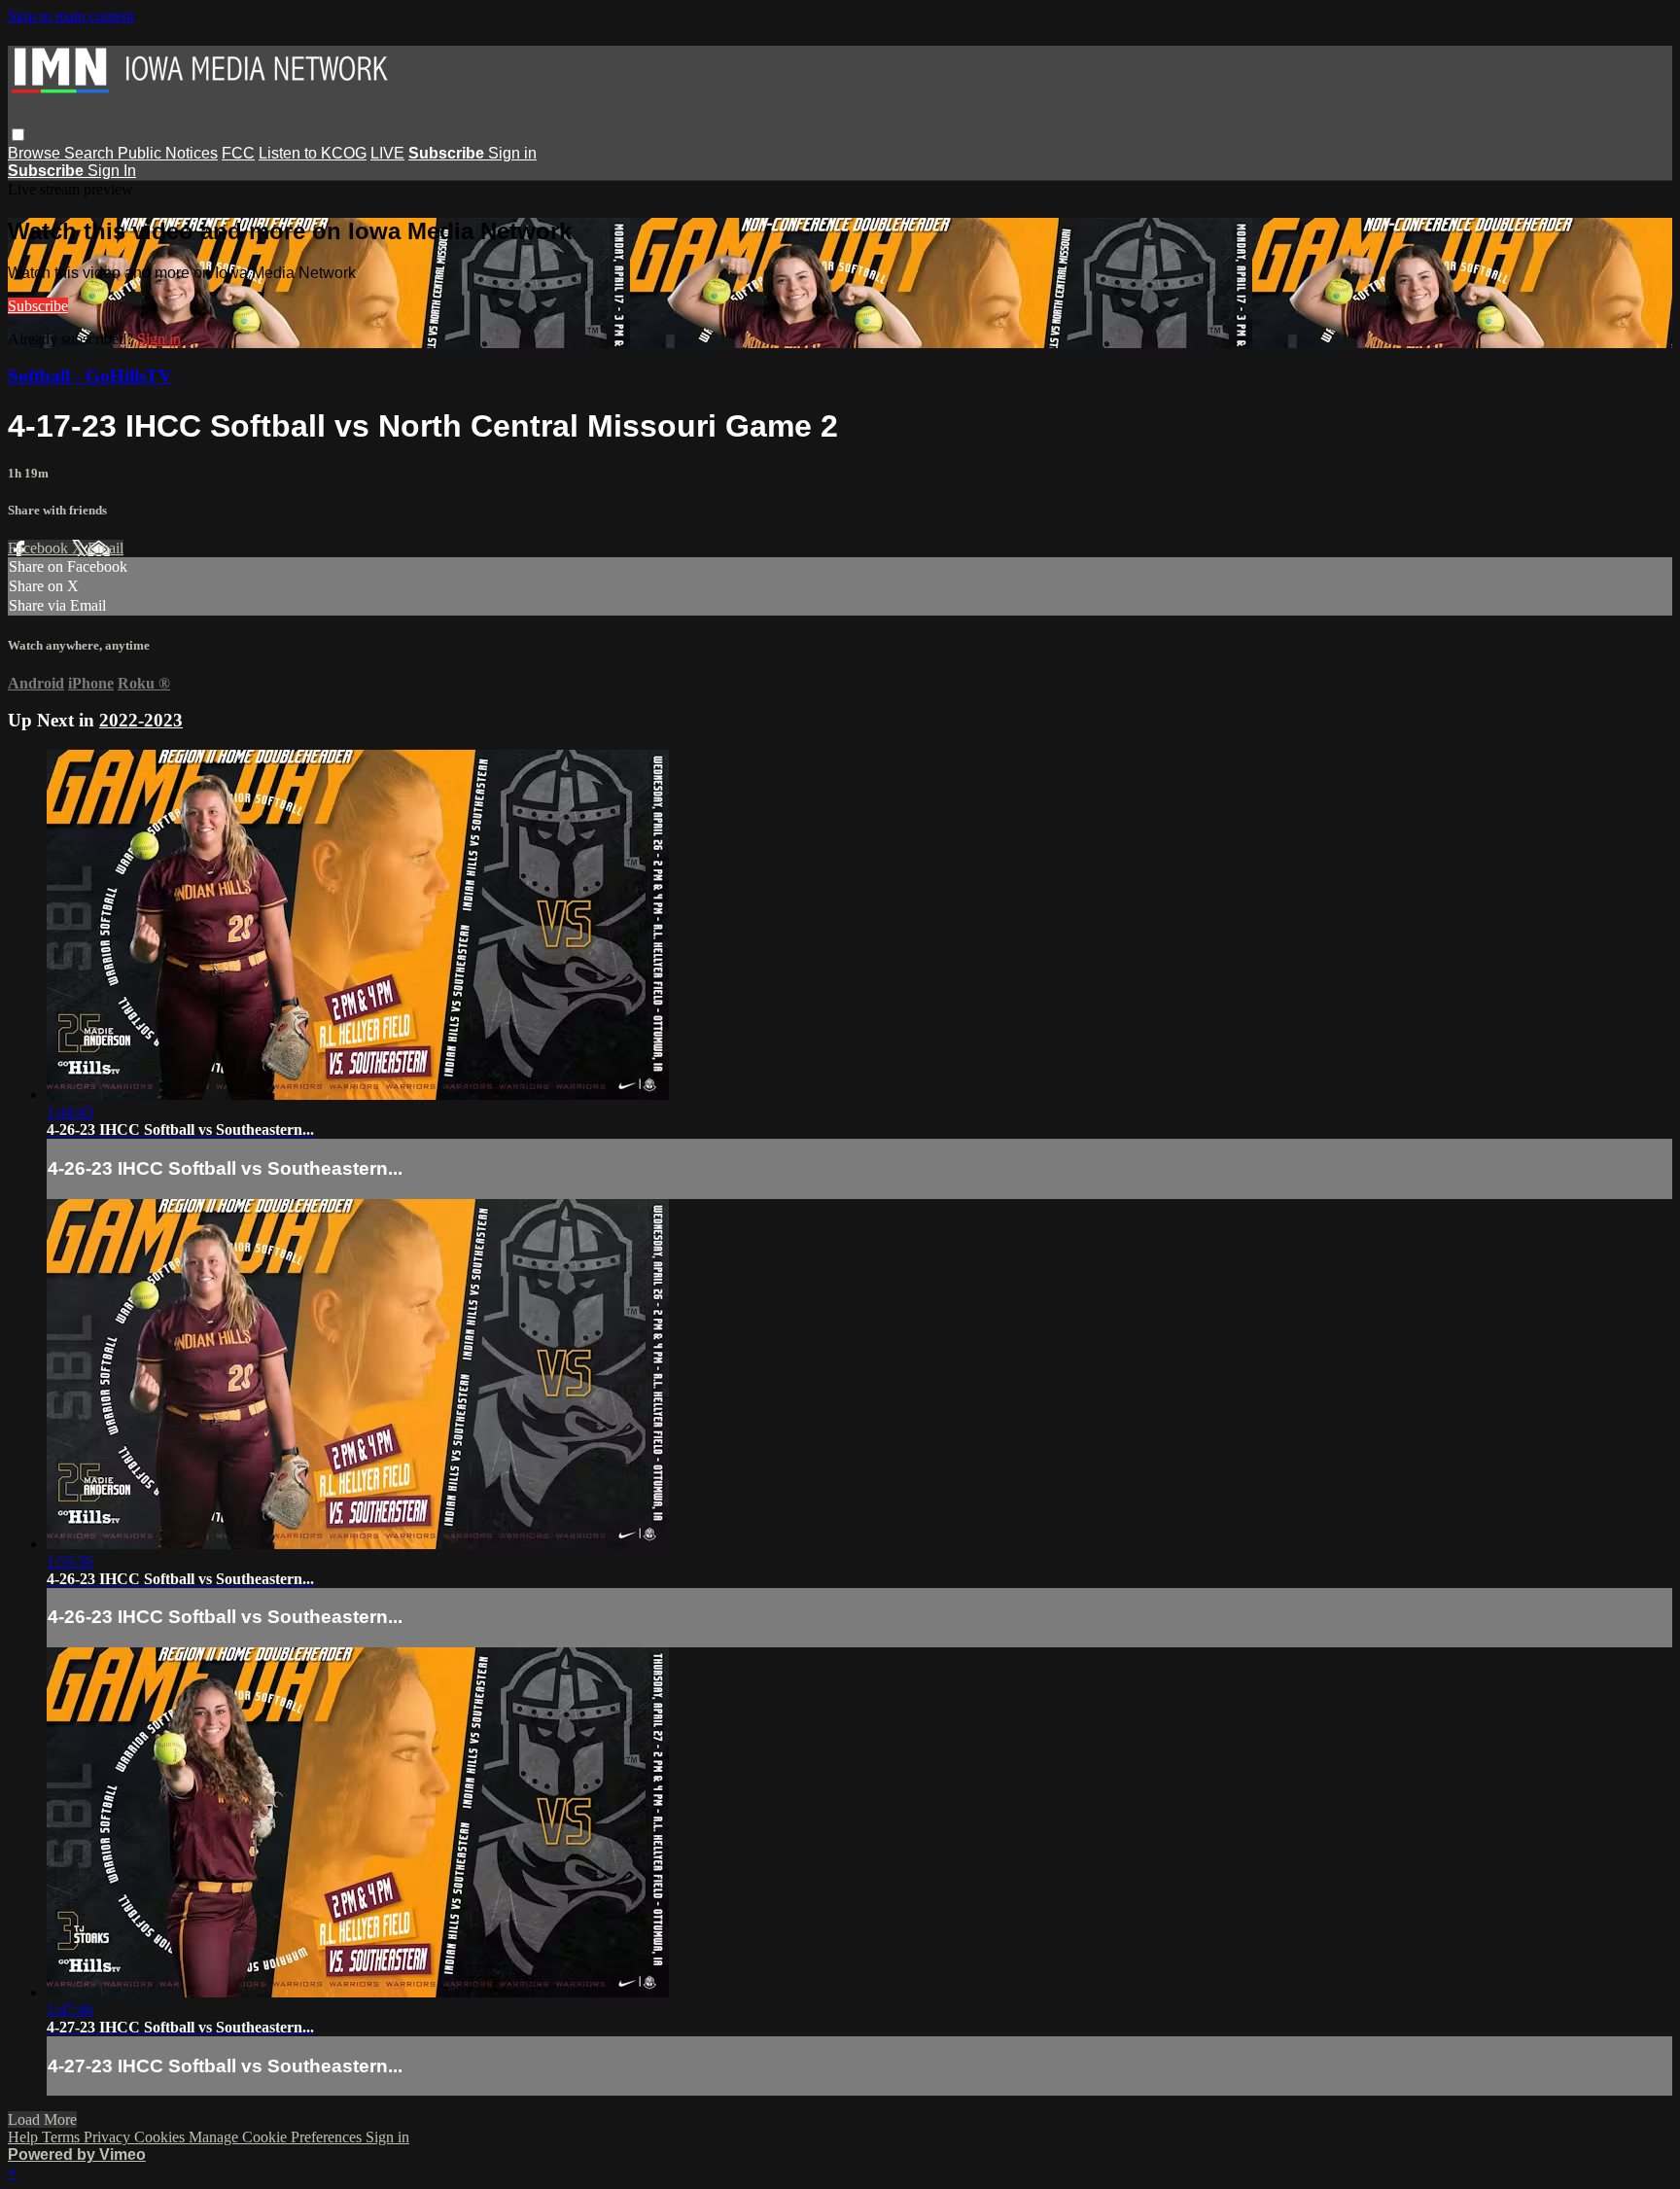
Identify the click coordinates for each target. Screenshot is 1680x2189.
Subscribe (38, 306)
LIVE (387, 153)
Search (91, 153)
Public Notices (168, 153)
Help (25, 2137)
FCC (238, 153)
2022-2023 (141, 720)
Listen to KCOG (313, 153)
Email (105, 548)
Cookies (161, 2137)
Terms (63, 2137)
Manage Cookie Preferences (277, 2137)
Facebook (40, 548)
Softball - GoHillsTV (90, 376)
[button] (18, 135)
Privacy (109, 2137)
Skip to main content (71, 16)
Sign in (512, 153)
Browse (36, 153)
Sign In (112, 171)
